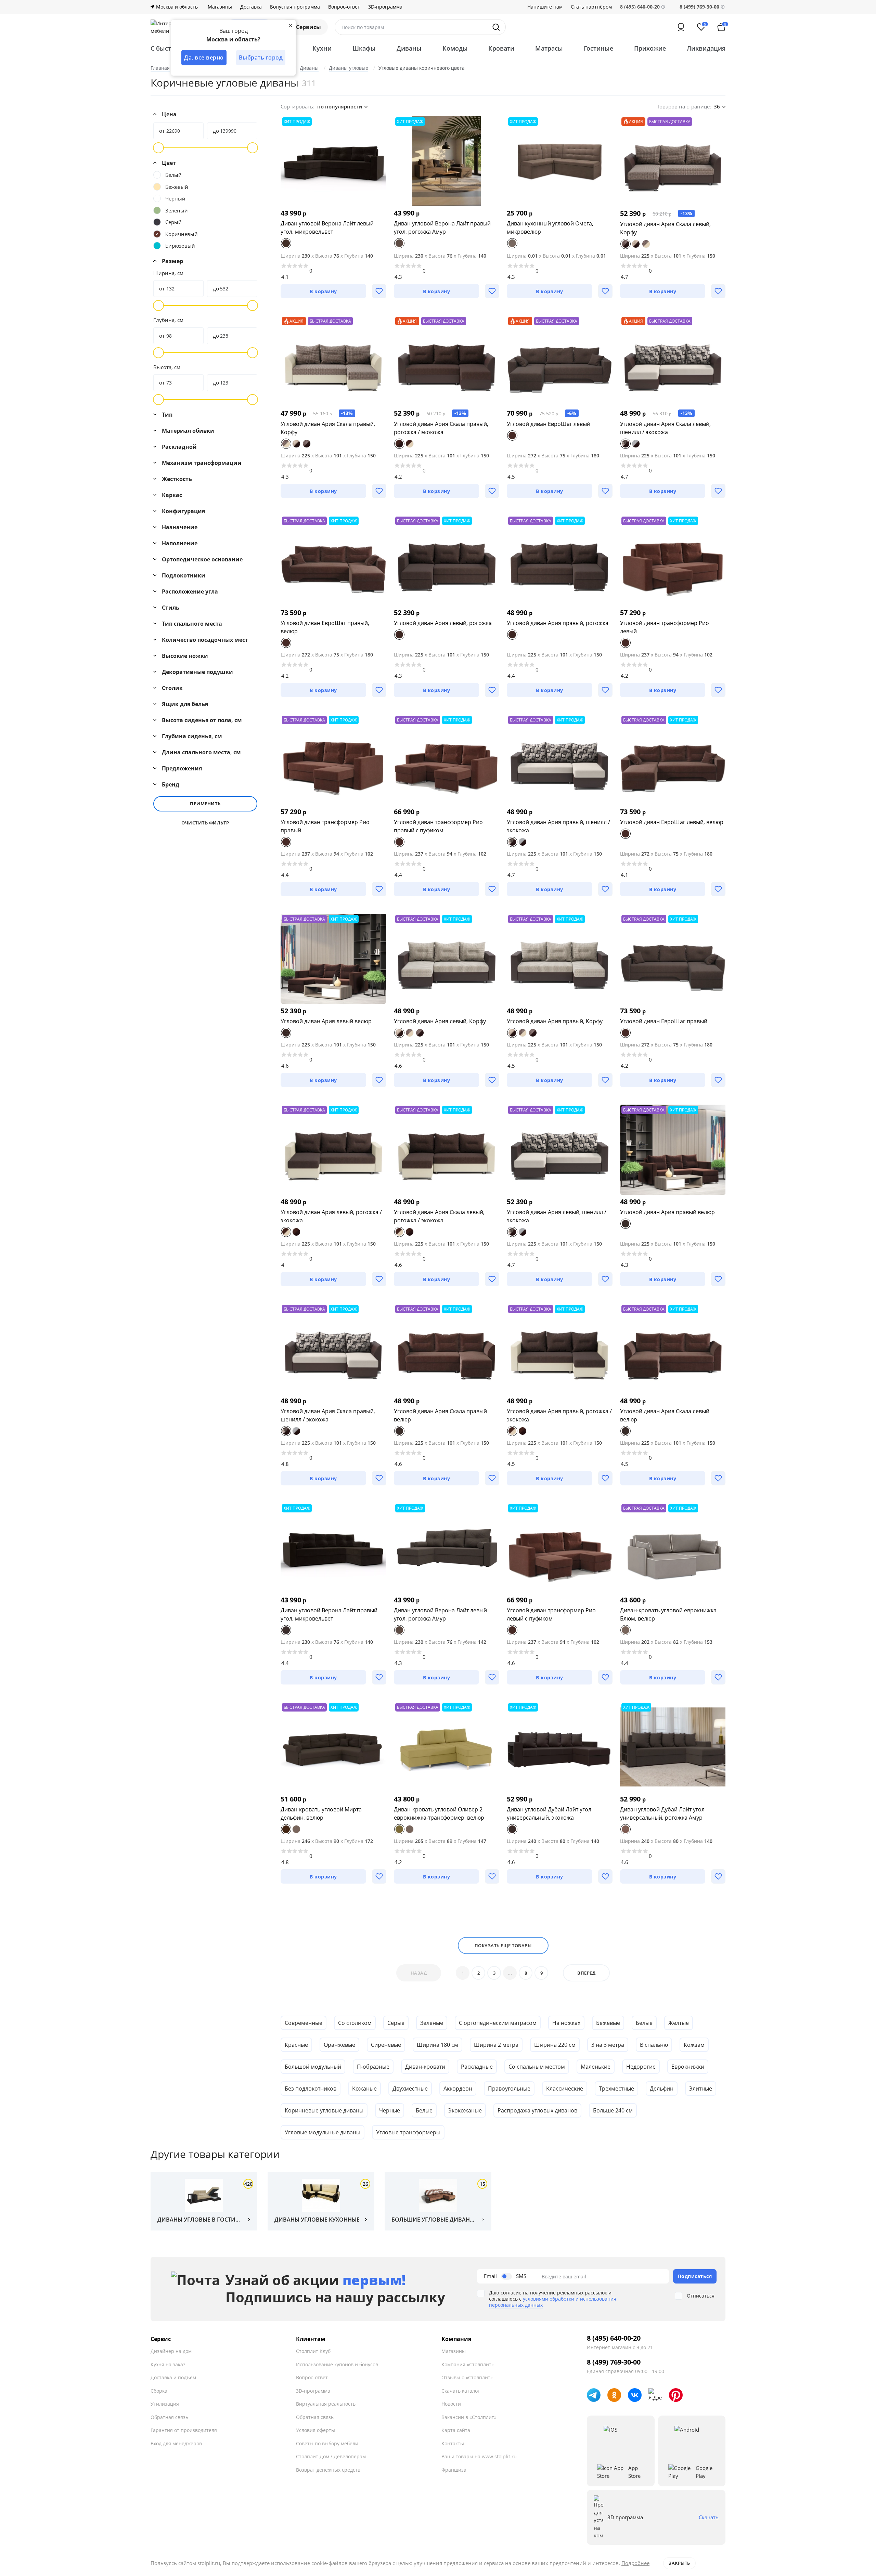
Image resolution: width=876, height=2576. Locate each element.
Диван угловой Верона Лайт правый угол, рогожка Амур (442, 227)
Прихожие (650, 48)
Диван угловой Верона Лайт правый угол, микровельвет (329, 1614)
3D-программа (385, 7)
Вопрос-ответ (344, 7)
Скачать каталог (461, 2391)
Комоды (455, 48)
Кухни (322, 48)
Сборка (159, 2391)
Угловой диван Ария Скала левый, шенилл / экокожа (665, 428)
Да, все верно (204, 57)
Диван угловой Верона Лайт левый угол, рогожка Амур (440, 1614)
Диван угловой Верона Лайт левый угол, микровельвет (327, 227)
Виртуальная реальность (326, 2404)
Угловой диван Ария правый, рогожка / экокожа (559, 1415)
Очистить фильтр (205, 823)
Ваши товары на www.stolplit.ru (479, 2456)
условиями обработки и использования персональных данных (553, 2302)
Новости (451, 2404)
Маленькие (596, 2067)
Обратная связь (169, 2417)
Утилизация (165, 2404)
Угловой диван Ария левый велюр (326, 1021)
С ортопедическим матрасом (498, 2023)
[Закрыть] (290, 25)
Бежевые (608, 2023)
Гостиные (598, 48)
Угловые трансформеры (408, 2132)
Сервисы (308, 27)
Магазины (220, 7)
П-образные (373, 2067)
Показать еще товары (503, 1946)
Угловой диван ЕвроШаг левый (549, 424)
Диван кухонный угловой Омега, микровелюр (550, 227)
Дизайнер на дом (171, 2351)
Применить (205, 804)
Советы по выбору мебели (327, 2443)
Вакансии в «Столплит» (469, 2417)
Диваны (409, 48)
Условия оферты (315, 2430)
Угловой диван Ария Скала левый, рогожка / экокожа (439, 1216)
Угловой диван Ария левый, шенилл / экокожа (557, 1216)
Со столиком (355, 2023)
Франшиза (454, 2470)
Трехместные (616, 2089)
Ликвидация (706, 48)
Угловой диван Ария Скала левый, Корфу (665, 228)
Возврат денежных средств (328, 2470)
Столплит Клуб (313, 2351)
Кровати (501, 48)
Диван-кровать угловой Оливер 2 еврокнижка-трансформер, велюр (439, 1813)
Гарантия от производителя (184, 2430)
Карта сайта (456, 2430)
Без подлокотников (311, 2089)
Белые (644, 2023)
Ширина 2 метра (496, 2045)
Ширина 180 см (437, 2045)
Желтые (679, 2023)
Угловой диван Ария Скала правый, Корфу (328, 428)
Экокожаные (465, 2110)
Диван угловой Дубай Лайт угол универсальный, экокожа (549, 1813)
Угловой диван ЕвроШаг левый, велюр (672, 822)
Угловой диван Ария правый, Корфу (555, 1021)
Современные (304, 2023)
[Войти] (681, 27)
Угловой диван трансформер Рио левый (665, 627)
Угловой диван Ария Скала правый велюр (440, 1415)
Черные (390, 2110)
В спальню (654, 2045)
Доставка (251, 7)
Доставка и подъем (173, 2377)
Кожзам (694, 2045)
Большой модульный (313, 2067)
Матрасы (549, 48)
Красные (296, 2045)
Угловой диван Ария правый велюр (667, 1212)
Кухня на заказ (168, 2364)
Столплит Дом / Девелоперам (331, 2456)
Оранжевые (339, 2045)
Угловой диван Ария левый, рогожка (443, 623)
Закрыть (679, 2563)
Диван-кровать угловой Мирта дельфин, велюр (321, 1813)
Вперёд (586, 1973)
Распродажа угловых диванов (537, 2110)
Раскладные (477, 2067)
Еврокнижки (688, 2067)
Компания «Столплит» (468, 2364)
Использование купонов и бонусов (337, 2364)
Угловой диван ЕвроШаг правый (664, 1021)
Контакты (453, 2443)
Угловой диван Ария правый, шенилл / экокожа (558, 826)
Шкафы (364, 48)
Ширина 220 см (555, 2045)
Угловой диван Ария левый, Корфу (440, 1021)
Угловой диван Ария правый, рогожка (558, 623)
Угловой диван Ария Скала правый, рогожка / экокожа (441, 428)
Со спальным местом (537, 2067)
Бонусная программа (295, 7)
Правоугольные (509, 2089)
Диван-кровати (425, 2067)
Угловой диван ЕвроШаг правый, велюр (325, 627)
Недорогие (641, 2067)
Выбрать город (261, 57)
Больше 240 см (613, 2110)
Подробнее (635, 2563)
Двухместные (410, 2089)
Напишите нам (545, 7)
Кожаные (364, 2089)
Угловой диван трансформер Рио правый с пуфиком (438, 826)
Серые (396, 2023)
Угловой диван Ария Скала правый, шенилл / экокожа (328, 1415)
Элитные (701, 2089)
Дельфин (662, 2089)
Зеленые (432, 2023)
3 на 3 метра (608, 2045)
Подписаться (695, 2276)
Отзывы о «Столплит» (467, 2377)
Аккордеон (458, 2089)
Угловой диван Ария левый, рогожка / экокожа (331, 1216)
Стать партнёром (591, 7)
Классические (565, 2089)
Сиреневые (386, 2045)
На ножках (566, 2023)
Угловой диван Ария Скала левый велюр (665, 1415)
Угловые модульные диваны (323, 2132)
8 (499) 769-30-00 (699, 7)
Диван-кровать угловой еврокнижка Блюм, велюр (668, 1614)
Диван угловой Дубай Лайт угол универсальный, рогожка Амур (662, 1813)
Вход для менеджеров (176, 2443)
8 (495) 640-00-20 (614, 2338)
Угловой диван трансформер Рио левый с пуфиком (551, 1614)
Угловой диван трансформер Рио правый (325, 826)
